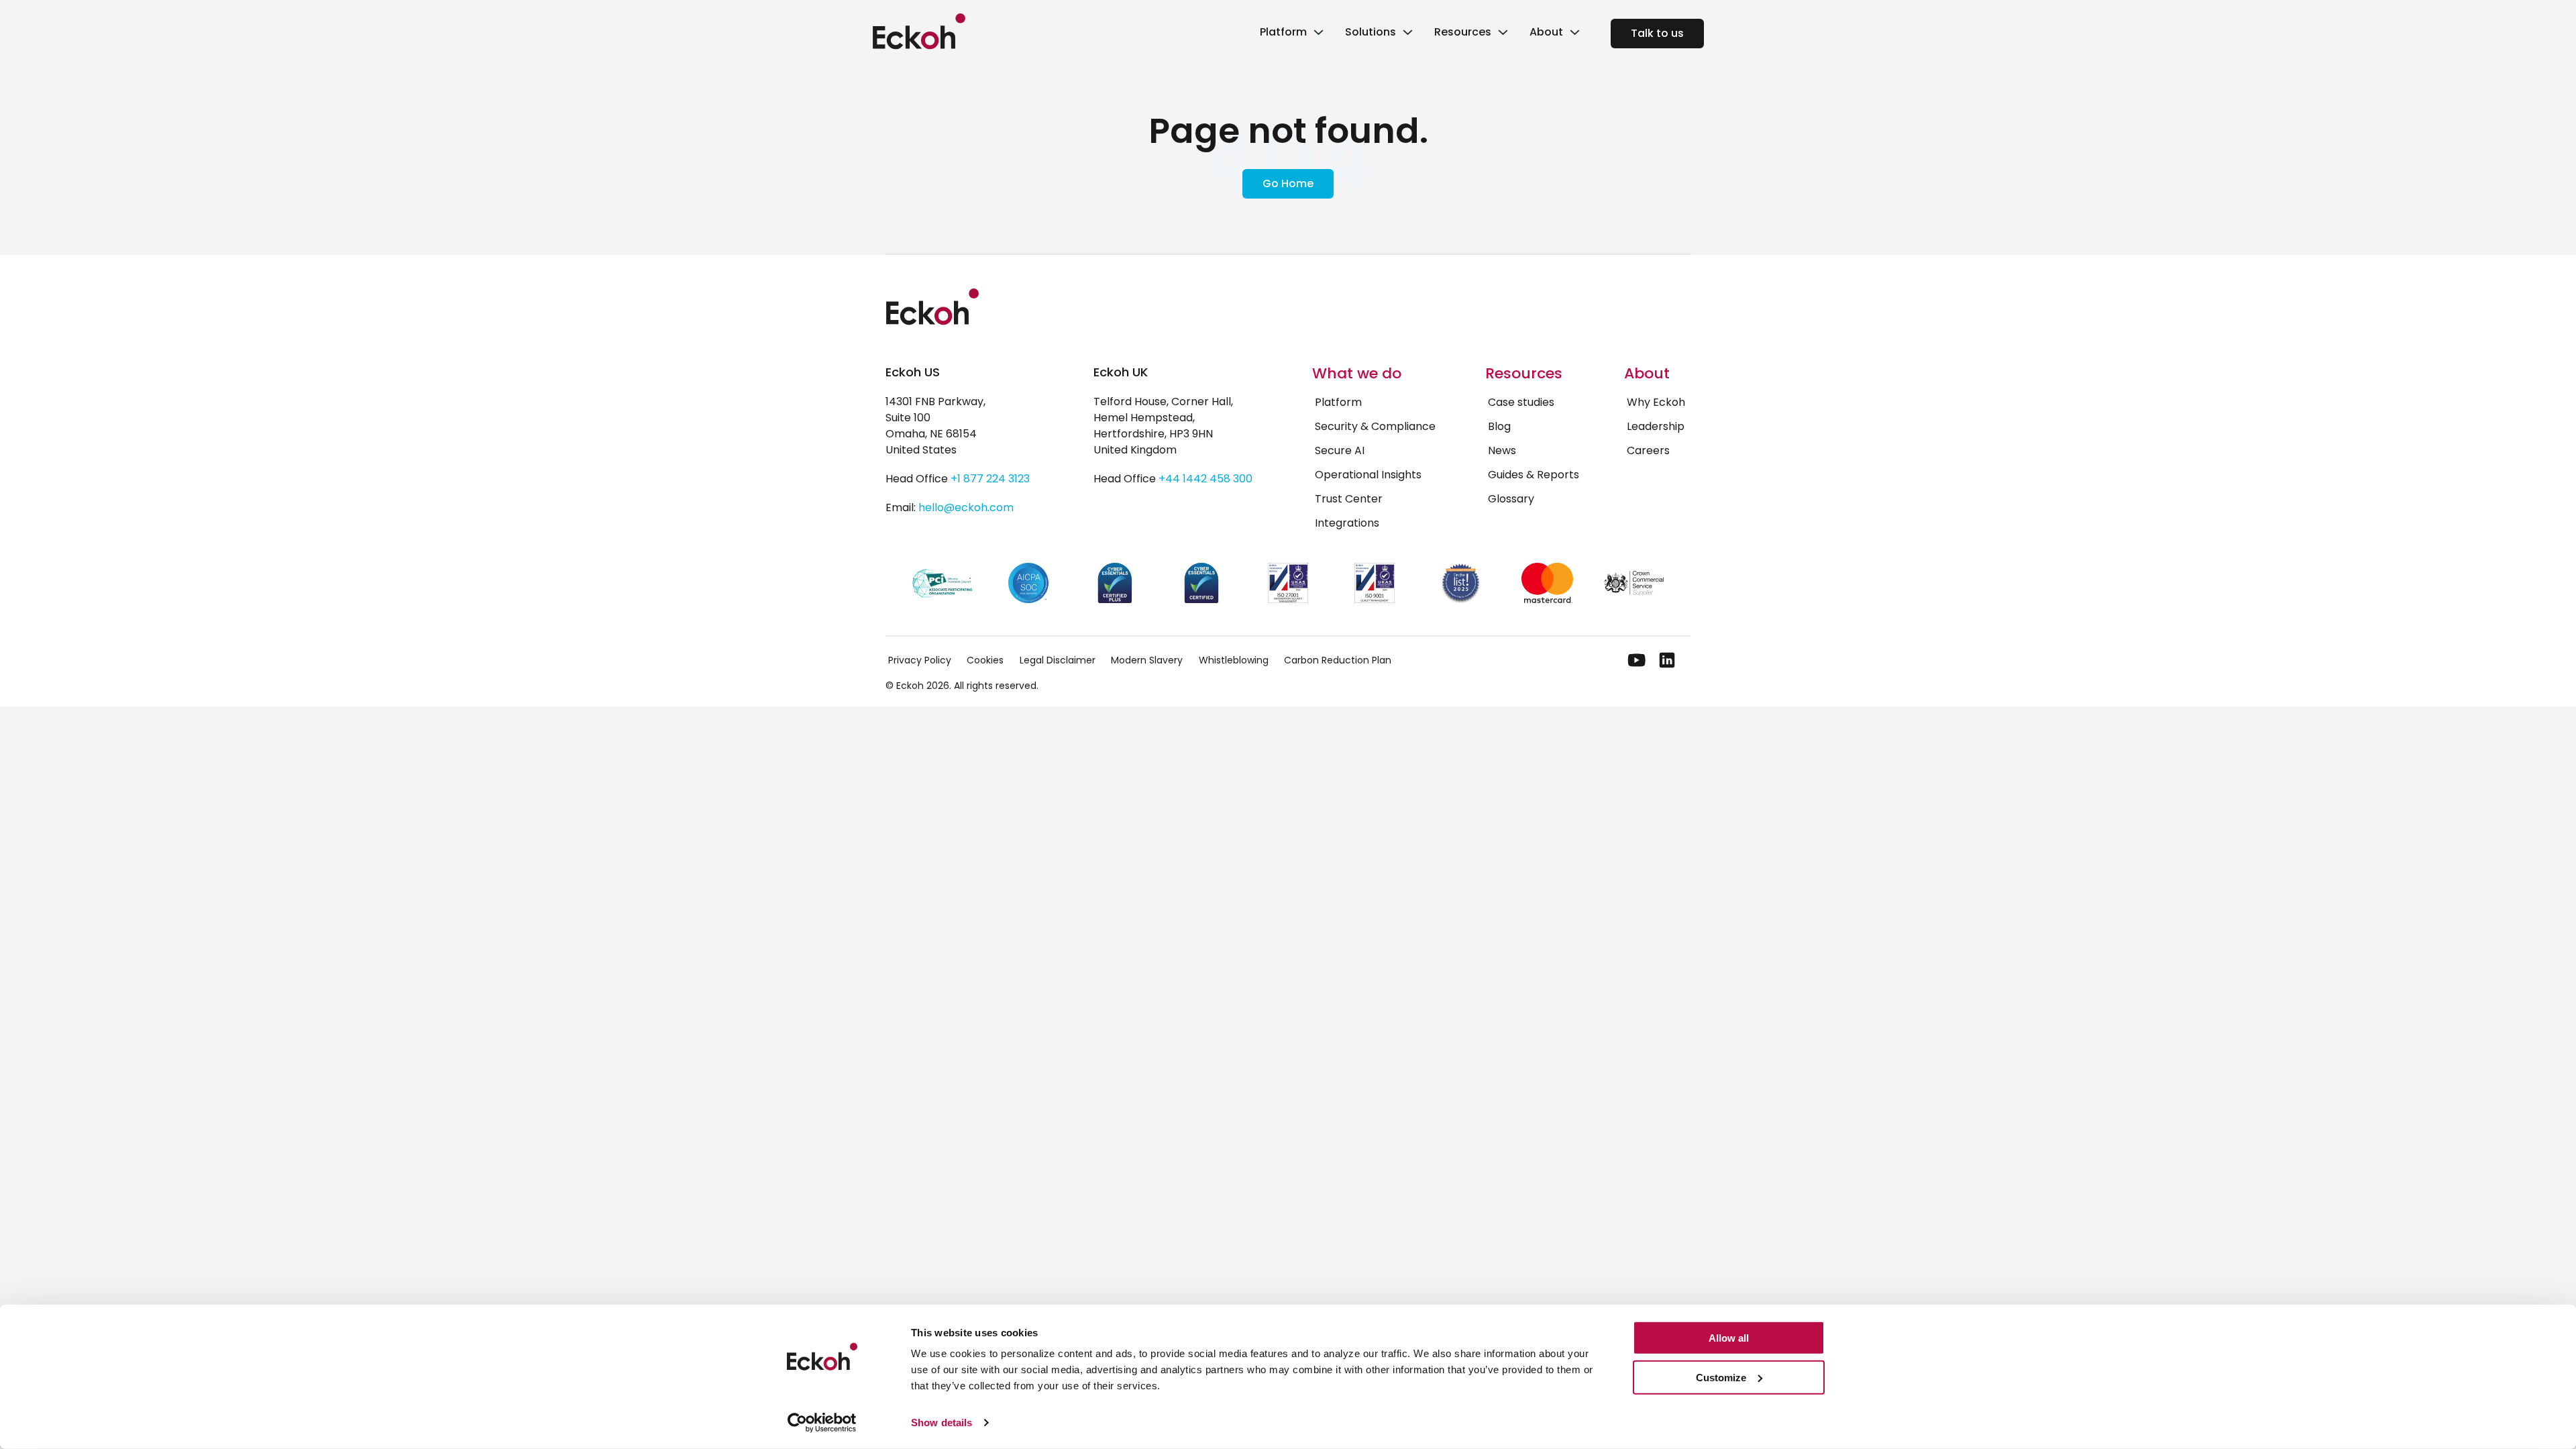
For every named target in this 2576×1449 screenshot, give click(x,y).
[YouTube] (1637, 660)
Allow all (1729, 1338)
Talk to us (1657, 33)
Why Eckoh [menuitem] (1656, 402)
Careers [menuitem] (1648, 450)
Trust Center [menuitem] (1349, 499)
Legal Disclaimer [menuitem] (1058, 660)
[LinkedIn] (1667, 660)
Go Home (1288, 183)
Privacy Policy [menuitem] (920, 660)
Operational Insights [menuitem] (1368, 475)
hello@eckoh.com (966, 507)
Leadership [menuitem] (1656, 426)
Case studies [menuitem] (1521, 402)
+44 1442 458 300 (1205, 479)
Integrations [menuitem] (1347, 523)
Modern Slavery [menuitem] (1147, 660)
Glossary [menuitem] (1511, 499)
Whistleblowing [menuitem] (1234, 660)
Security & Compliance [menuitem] (1375, 426)
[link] (1290, 34)
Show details (942, 1423)
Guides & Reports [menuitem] (1534, 475)
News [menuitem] (1502, 450)
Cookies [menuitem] (985, 660)
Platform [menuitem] (1338, 402)
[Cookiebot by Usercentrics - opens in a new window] (822, 1423)
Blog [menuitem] (1499, 426)
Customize (1721, 1378)
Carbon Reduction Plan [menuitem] (1338, 660)
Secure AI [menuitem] (1340, 450)
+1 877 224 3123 (990, 479)
